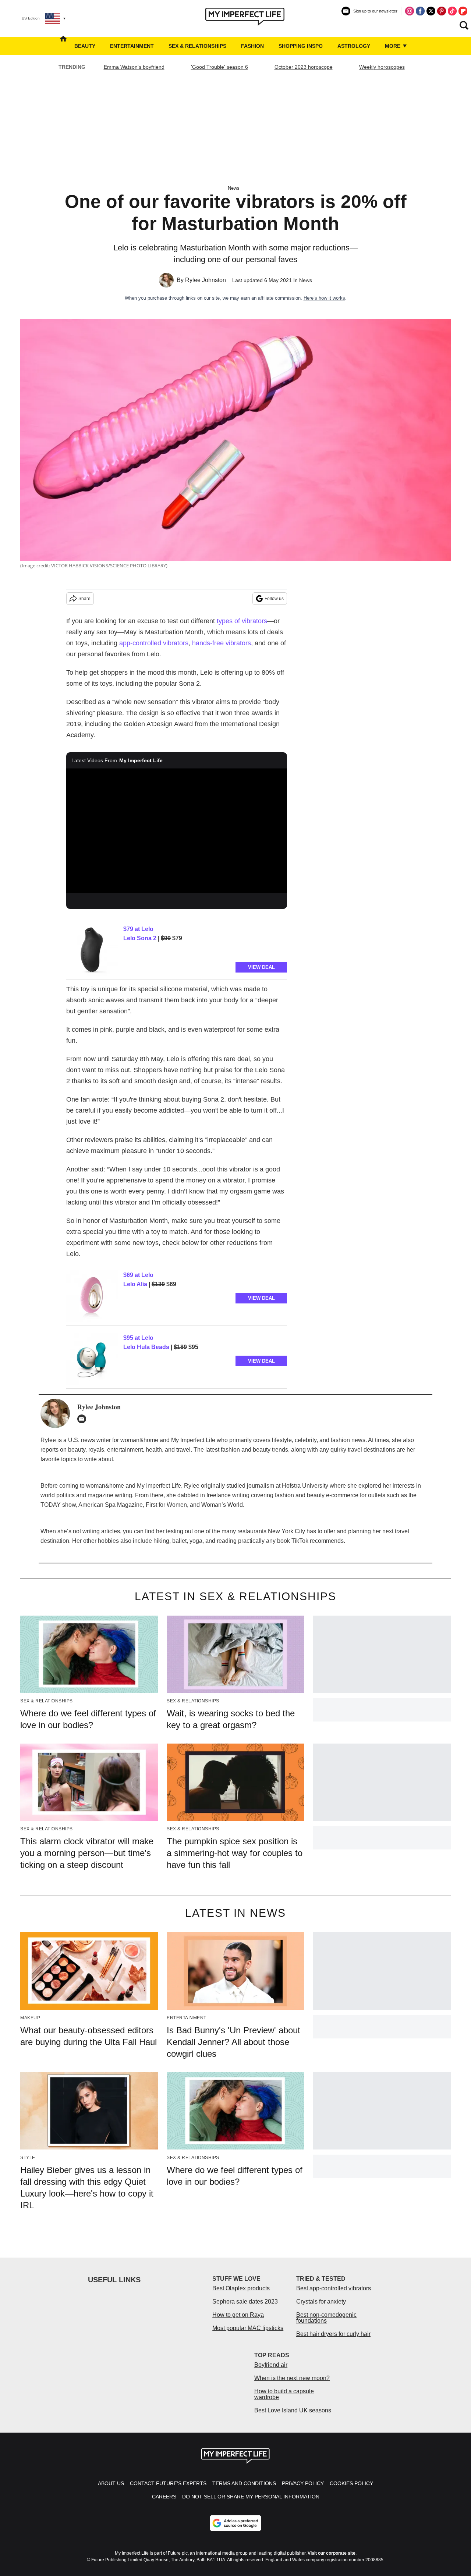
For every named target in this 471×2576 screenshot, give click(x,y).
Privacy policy (303, 2483)
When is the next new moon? (292, 2378)
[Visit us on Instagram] (410, 11)
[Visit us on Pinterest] (442, 11)
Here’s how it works (324, 298)
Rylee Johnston (206, 280)
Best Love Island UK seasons (293, 2410)
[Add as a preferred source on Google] (235, 2523)
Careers (164, 2497)
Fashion (252, 46)
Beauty (85, 46)
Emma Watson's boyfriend (134, 67)
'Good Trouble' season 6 (219, 67)
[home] (63, 46)
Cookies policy (351, 2483)
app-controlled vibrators (154, 643)
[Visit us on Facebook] (420, 11)
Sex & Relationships (197, 46)
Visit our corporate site (332, 2553)
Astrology (354, 46)
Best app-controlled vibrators (334, 2288)
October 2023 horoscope (304, 67)
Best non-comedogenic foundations (326, 2318)
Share (84, 599)
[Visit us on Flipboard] (463, 11)
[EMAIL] (84, 1419)
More (393, 46)
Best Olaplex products (241, 2288)
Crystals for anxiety (321, 2302)
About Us (111, 2483)
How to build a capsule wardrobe (284, 2394)
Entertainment (132, 46)
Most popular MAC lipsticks (248, 2328)
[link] (92, 950)
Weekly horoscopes (382, 67)
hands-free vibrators (222, 643)
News (234, 188)
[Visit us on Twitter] (431, 11)
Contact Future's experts (168, 2483)
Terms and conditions (244, 2483)
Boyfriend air (271, 2365)
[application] (177, 831)
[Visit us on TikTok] (452, 11)
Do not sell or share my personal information (251, 2497)
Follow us (274, 599)
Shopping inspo (301, 46)
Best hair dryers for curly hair (333, 2334)
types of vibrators (242, 621)
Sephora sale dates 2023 (245, 2302)
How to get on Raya (238, 2315)
